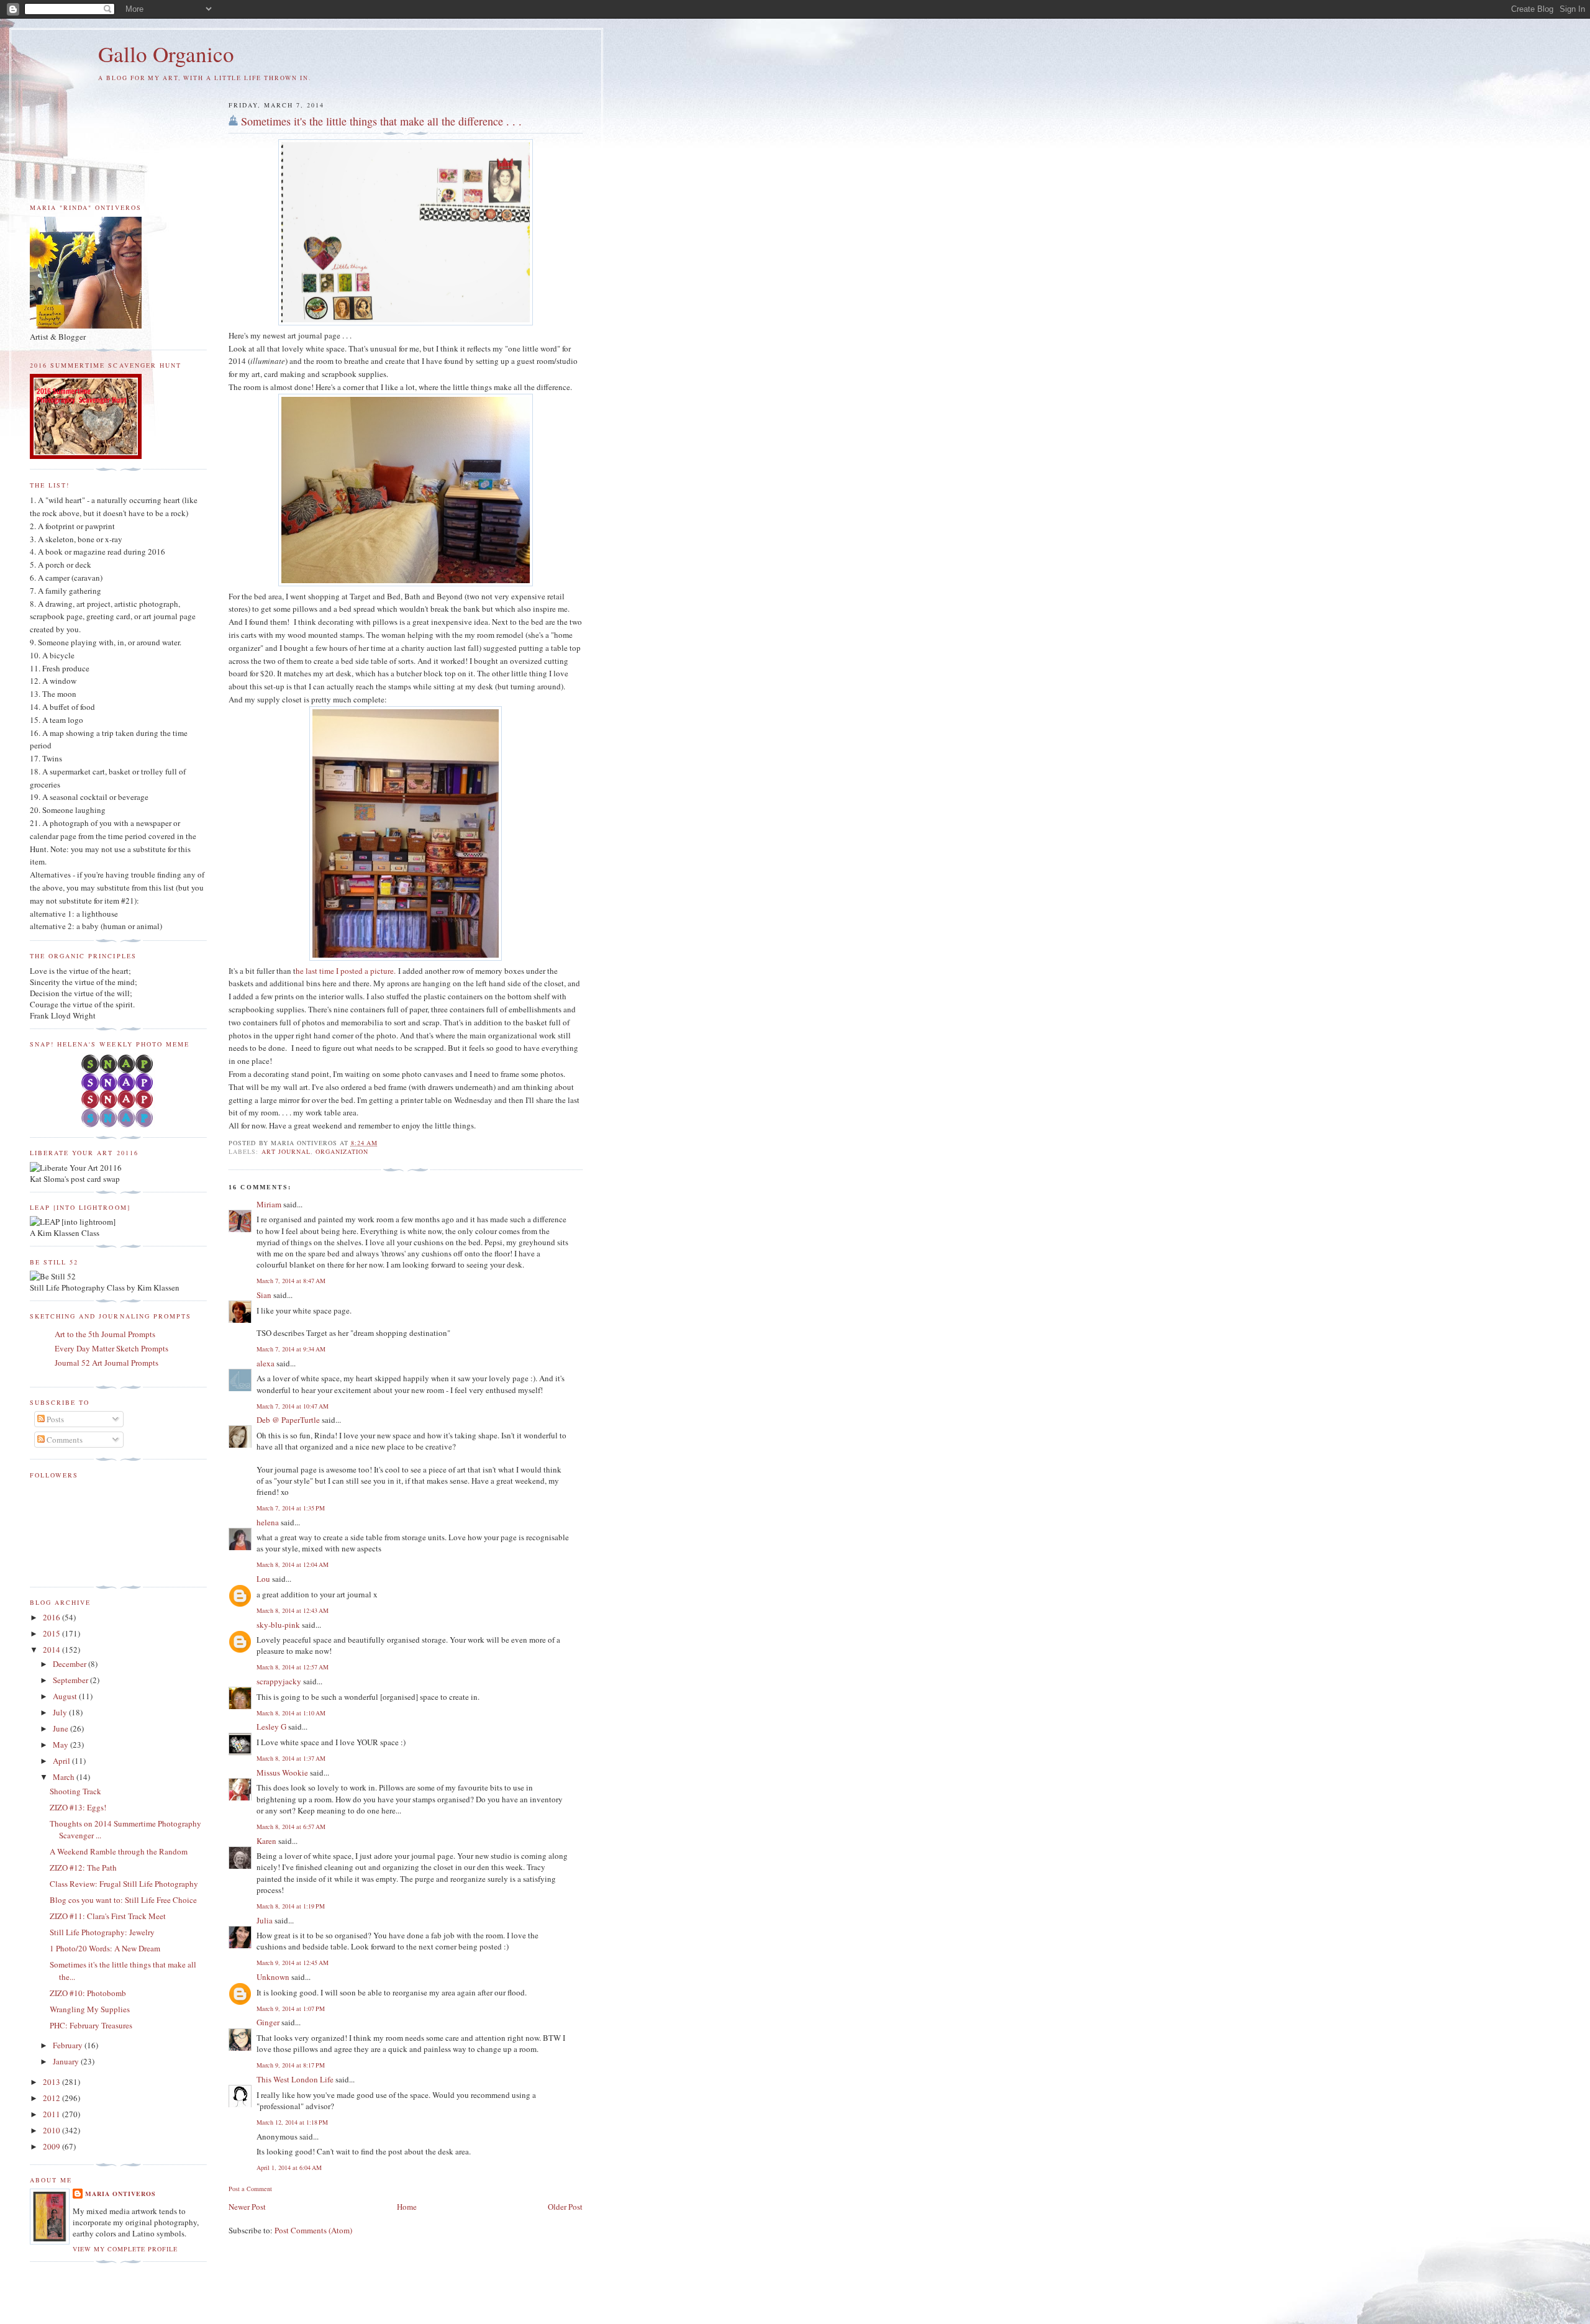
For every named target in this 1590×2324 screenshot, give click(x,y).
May (61, 1745)
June (61, 1728)
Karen (266, 1841)
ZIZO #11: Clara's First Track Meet (108, 1916)
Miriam (269, 1204)
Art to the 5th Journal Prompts (105, 1334)
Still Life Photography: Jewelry (102, 1932)
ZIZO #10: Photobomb (88, 1993)
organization (342, 1151)
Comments (64, 1440)
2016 (52, 1617)
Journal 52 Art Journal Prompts (107, 1363)
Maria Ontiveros (120, 2194)
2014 (52, 1650)
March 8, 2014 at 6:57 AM (291, 1827)
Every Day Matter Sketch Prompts (111, 1348)
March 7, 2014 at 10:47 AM (293, 1406)
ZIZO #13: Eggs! (78, 1807)
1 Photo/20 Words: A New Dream (105, 1948)
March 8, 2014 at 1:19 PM (291, 1906)
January (67, 2061)
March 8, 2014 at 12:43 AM (293, 1610)
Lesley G (271, 1727)
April (62, 1761)
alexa (266, 1363)
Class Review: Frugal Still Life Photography (124, 1884)
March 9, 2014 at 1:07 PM (291, 2009)
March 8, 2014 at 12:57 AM (293, 1667)
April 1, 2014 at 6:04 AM (289, 2167)
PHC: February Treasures (91, 2025)
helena (268, 1522)
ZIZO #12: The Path (83, 1868)
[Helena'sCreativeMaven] (118, 1124)
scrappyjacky (279, 1681)
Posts (54, 1419)
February (69, 2045)
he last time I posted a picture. (346, 971)
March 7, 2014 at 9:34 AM (291, 1349)
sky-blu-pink (278, 1625)
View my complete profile (125, 2249)
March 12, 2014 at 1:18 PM (292, 2122)
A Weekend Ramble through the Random (119, 1851)
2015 (52, 1633)
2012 (52, 2098)
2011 (52, 2114)
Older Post (565, 2207)
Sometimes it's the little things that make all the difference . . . (381, 121)
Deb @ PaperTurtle (288, 1420)
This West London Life (295, 2079)
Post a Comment (250, 2189)
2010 (52, 2130)
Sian (264, 1295)
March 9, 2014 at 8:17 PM (291, 2065)
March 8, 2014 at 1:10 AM (291, 1713)
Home (407, 2207)
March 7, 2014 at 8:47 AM (291, 1281)
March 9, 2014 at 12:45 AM (293, 1963)
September (71, 1680)
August (66, 1696)
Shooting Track (75, 1791)
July (61, 1712)
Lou (263, 1579)
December (70, 1664)
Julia (265, 1920)
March (65, 1777)
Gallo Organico (166, 54)
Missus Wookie (282, 1773)
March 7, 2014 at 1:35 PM (291, 1508)
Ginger (268, 2022)
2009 (52, 2146)
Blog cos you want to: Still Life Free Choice (123, 1900)
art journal (286, 1151)
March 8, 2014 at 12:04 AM (293, 1564)
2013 (52, 2082)
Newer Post (247, 2207)
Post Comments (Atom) (313, 2230)
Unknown (273, 1977)
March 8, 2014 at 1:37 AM (291, 1758)
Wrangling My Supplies (90, 2009)
